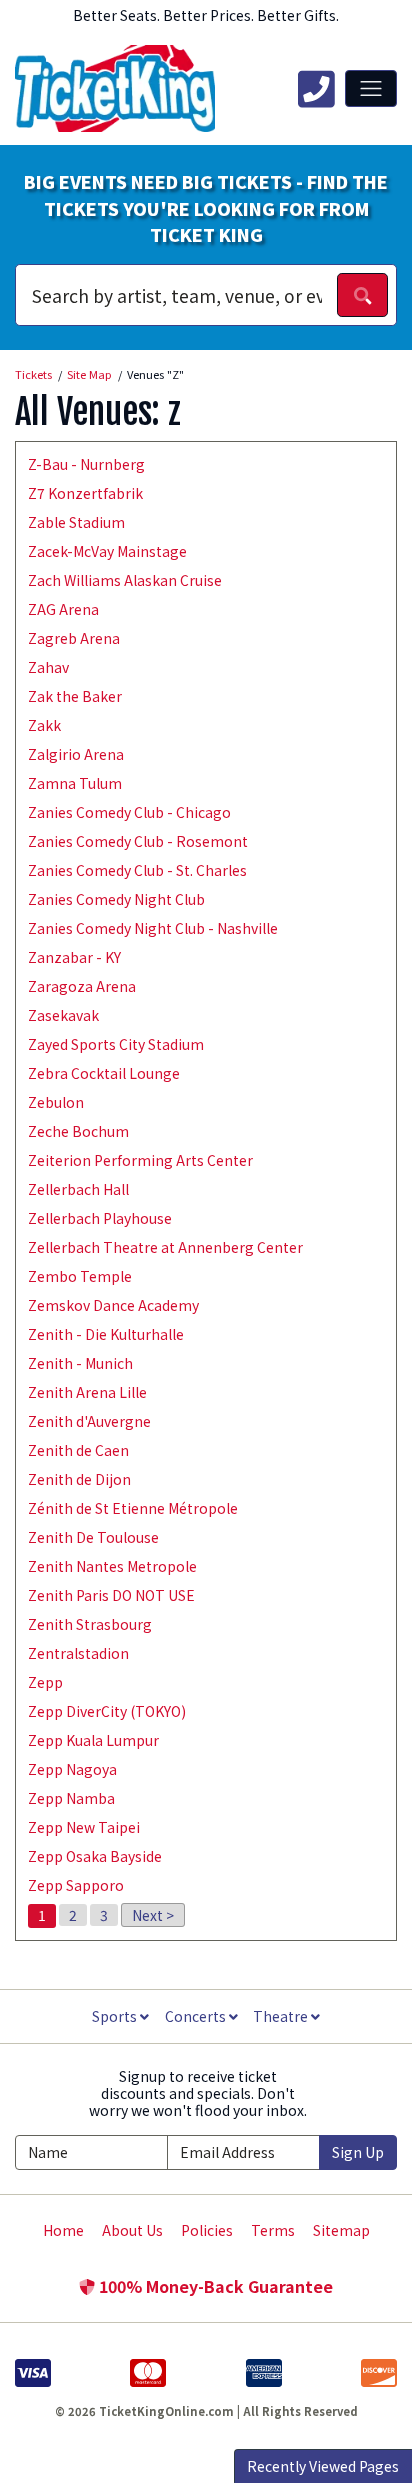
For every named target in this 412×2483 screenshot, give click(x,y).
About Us (132, 2230)
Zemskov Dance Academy (113, 1305)
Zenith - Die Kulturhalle (106, 1334)
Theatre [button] (282, 2016)
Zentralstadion (78, 1653)
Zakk (44, 725)
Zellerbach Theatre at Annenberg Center (165, 1247)
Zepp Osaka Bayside (95, 1856)
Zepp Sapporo (76, 1885)
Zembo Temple (80, 1276)
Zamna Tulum (75, 783)
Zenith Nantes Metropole (112, 1566)
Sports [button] (116, 2016)
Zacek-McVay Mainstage (107, 551)
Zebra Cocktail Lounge (104, 1073)
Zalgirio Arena (76, 754)
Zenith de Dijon (79, 1479)
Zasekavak (63, 1015)
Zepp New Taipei (84, 1827)
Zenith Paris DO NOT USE (111, 1595)
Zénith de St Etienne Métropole (133, 1508)
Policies (207, 2230)
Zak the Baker (75, 696)
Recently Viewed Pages (323, 2466)
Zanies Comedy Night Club (116, 899)
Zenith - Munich (80, 1363)
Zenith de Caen (78, 1450)
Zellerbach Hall (78, 1189)
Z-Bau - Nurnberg (86, 464)
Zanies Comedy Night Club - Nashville (153, 928)
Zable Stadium (76, 522)
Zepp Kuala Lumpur (93, 1740)
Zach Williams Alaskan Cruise (125, 580)
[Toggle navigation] (371, 88)
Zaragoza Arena (82, 986)
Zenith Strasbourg (90, 1624)
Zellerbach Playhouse (100, 1218)
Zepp (45, 1682)
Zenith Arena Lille (87, 1392)
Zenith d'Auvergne (89, 1421)
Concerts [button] (197, 2016)
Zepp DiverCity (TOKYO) (107, 1711)
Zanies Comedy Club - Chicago (129, 812)
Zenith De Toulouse (93, 1537)
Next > (153, 1915)
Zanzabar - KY (74, 957)
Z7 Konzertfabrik (85, 493)
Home (63, 2230)
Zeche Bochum (78, 1131)
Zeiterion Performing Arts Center (140, 1160)
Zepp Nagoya (72, 1769)
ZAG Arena (63, 609)
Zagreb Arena (74, 638)
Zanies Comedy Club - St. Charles (137, 870)
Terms (273, 2230)
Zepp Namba (71, 1798)
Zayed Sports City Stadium (116, 1044)
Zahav (48, 667)
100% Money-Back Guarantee (214, 2286)
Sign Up (358, 2152)
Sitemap (341, 2230)
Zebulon (56, 1102)
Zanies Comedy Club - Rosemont (138, 841)
